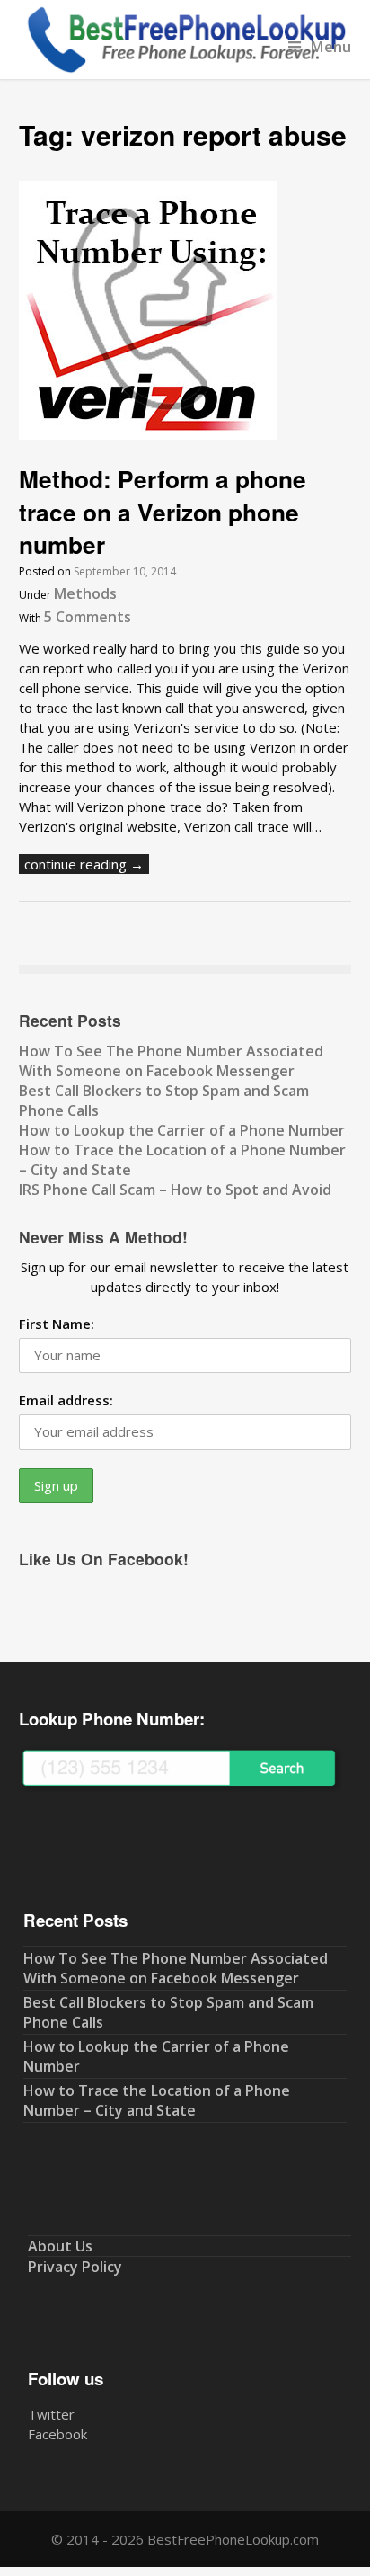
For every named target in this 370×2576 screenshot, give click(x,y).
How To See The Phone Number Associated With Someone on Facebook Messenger (171, 1061)
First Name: (57, 1324)
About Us (60, 2246)
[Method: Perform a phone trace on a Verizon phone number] (148, 434)
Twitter (51, 2414)
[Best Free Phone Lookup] (185, 69)
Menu (330, 46)
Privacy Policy (75, 2267)
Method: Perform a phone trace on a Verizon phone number (163, 512)
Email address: (66, 1400)
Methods (85, 593)
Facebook (57, 2434)
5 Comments (88, 617)
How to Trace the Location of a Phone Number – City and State (157, 2100)
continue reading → (84, 864)
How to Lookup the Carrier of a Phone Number (182, 1130)
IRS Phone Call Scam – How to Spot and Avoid (175, 1190)
